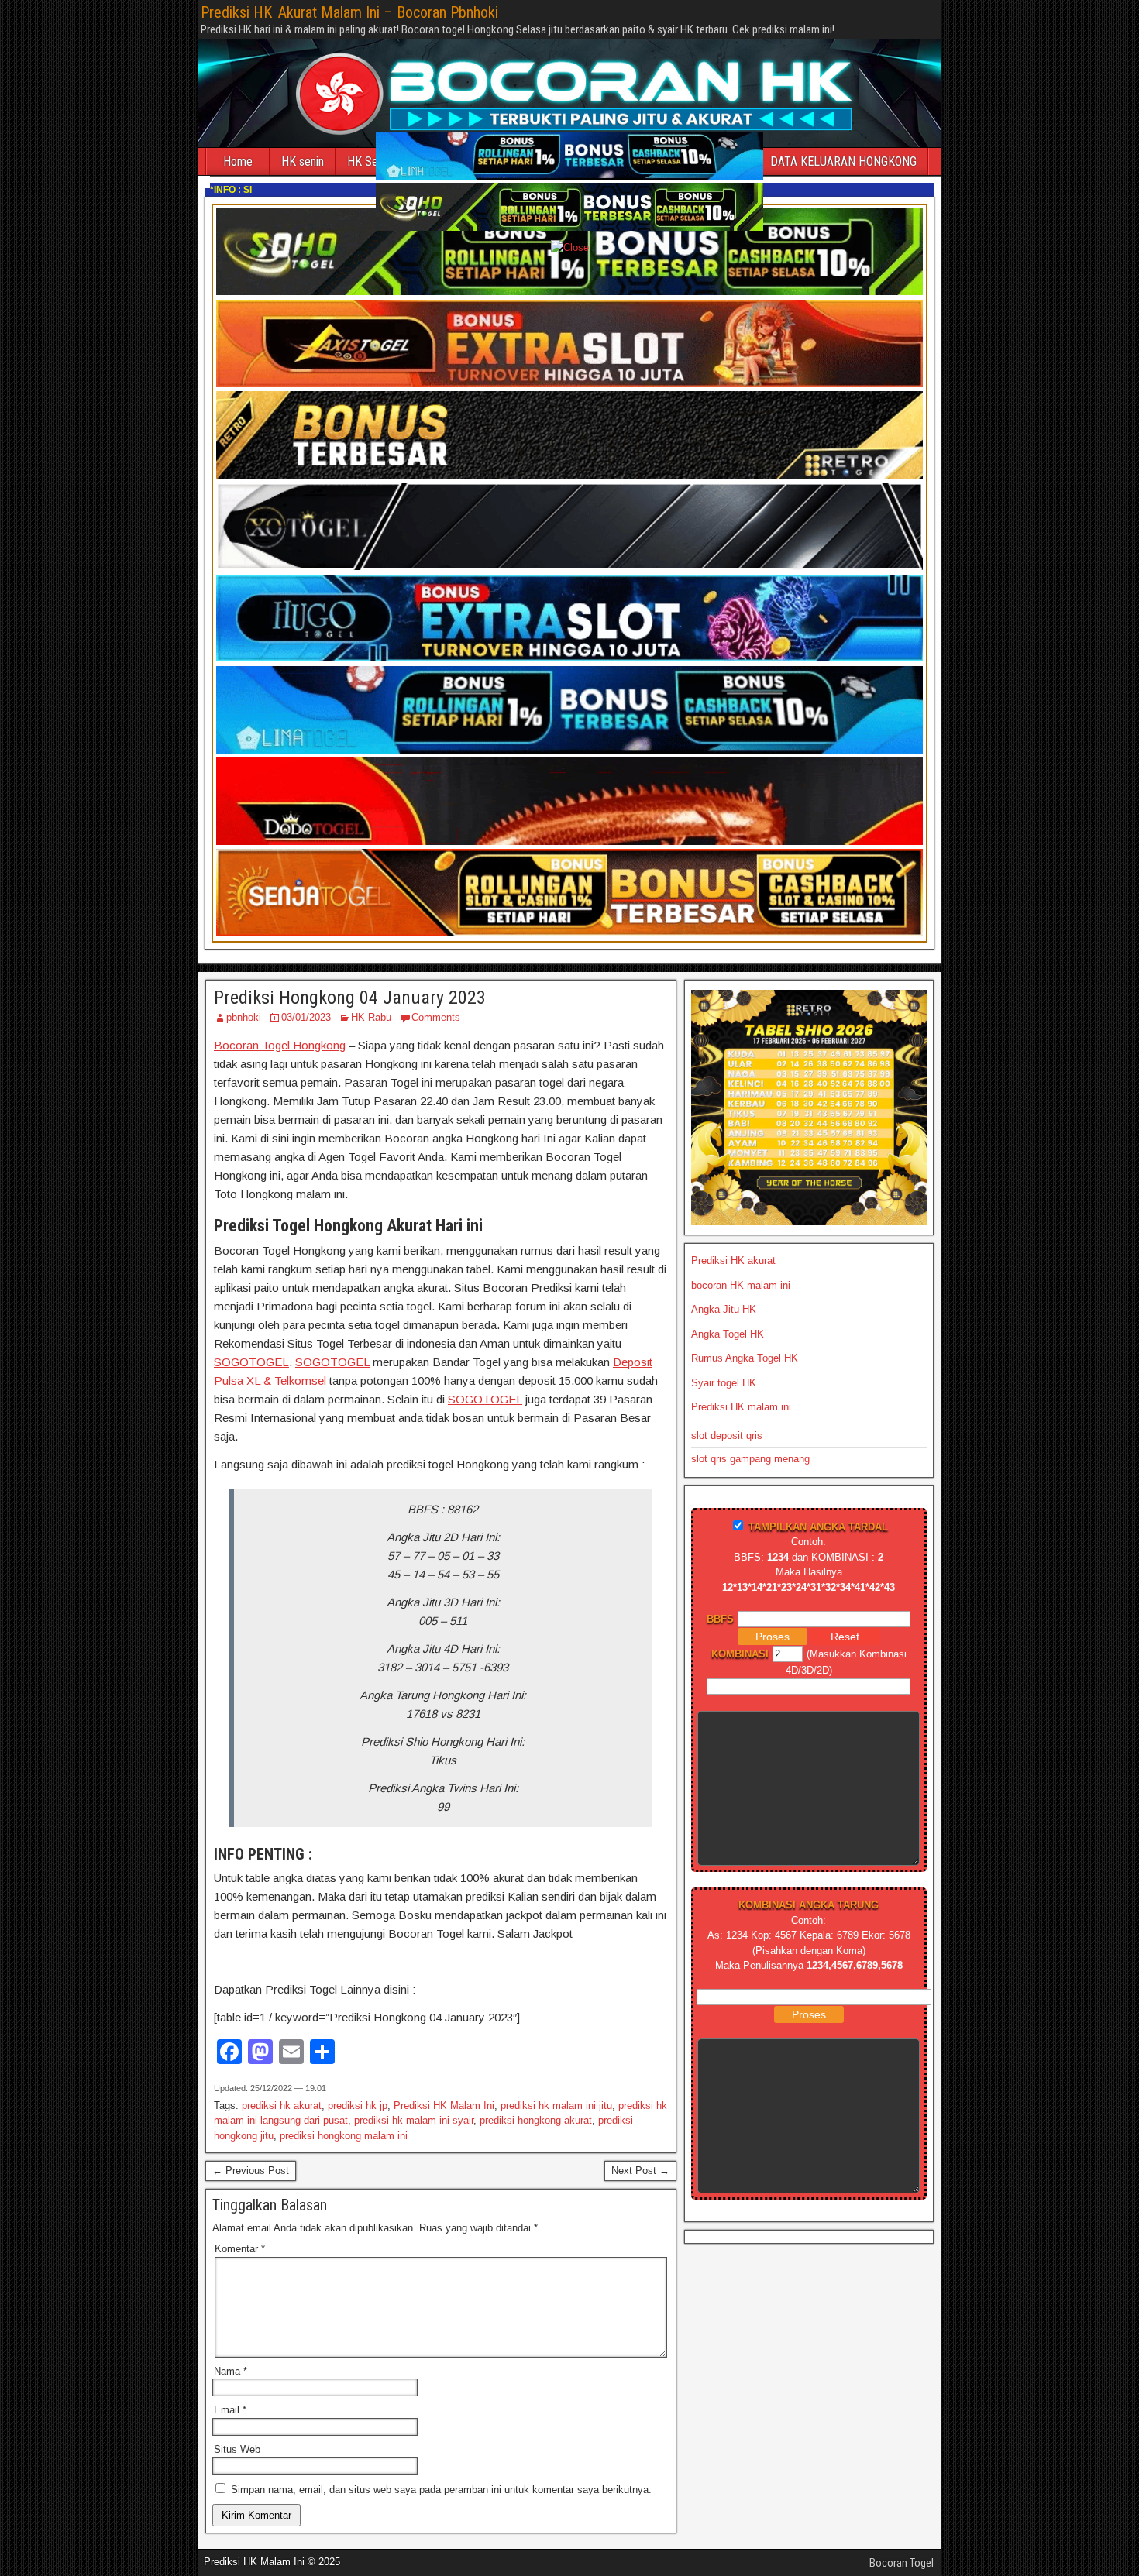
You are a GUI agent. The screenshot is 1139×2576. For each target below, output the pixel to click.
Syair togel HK (724, 1383)
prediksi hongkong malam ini (344, 2136)
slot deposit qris (727, 1436)
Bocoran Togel (902, 2563)
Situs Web (237, 2449)
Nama (231, 2371)
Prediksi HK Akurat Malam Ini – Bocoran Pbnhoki (349, 12)
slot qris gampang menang (750, 1459)
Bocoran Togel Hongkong (280, 1045)
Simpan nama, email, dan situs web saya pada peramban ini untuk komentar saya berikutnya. (441, 2490)
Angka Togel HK (728, 1334)
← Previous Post (251, 2171)
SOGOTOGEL (251, 1362)
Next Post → (640, 2171)
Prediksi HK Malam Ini (444, 2105)
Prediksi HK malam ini (741, 1407)
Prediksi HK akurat (733, 1261)
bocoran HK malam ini (741, 1285)
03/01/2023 (306, 1017)
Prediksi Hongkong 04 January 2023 (350, 998)
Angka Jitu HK (724, 1309)
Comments (436, 1017)
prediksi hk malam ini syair (414, 2120)
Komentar (240, 2249)
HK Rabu (371, 1017)
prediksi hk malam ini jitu (556, 2105)
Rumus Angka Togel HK (745, 1358)
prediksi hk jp (358, 2105)
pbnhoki (244, 1017)
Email (230, 2410)
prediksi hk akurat (282, 2105)
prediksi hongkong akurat (536, 2120)
